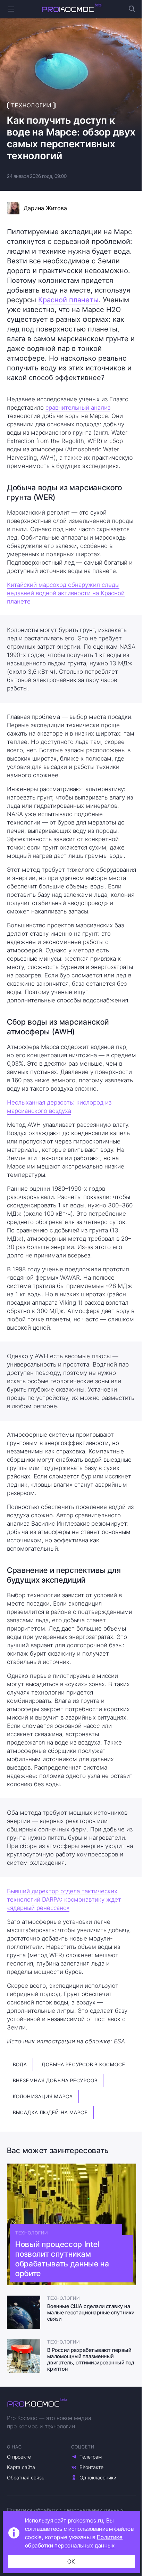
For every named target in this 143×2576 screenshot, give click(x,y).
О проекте (19, 2457)
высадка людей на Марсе (50, 2112)
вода (20, 2064)
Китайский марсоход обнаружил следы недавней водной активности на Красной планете (66, 593)
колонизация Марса (43, 2096)
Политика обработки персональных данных (65, 2510)
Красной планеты (68, 300)
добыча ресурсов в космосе (83, 2064)
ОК (71, 2561)
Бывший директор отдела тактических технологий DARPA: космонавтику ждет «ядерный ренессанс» (64, 1900)
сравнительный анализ (78, 408)
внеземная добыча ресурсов (55, 2080)
